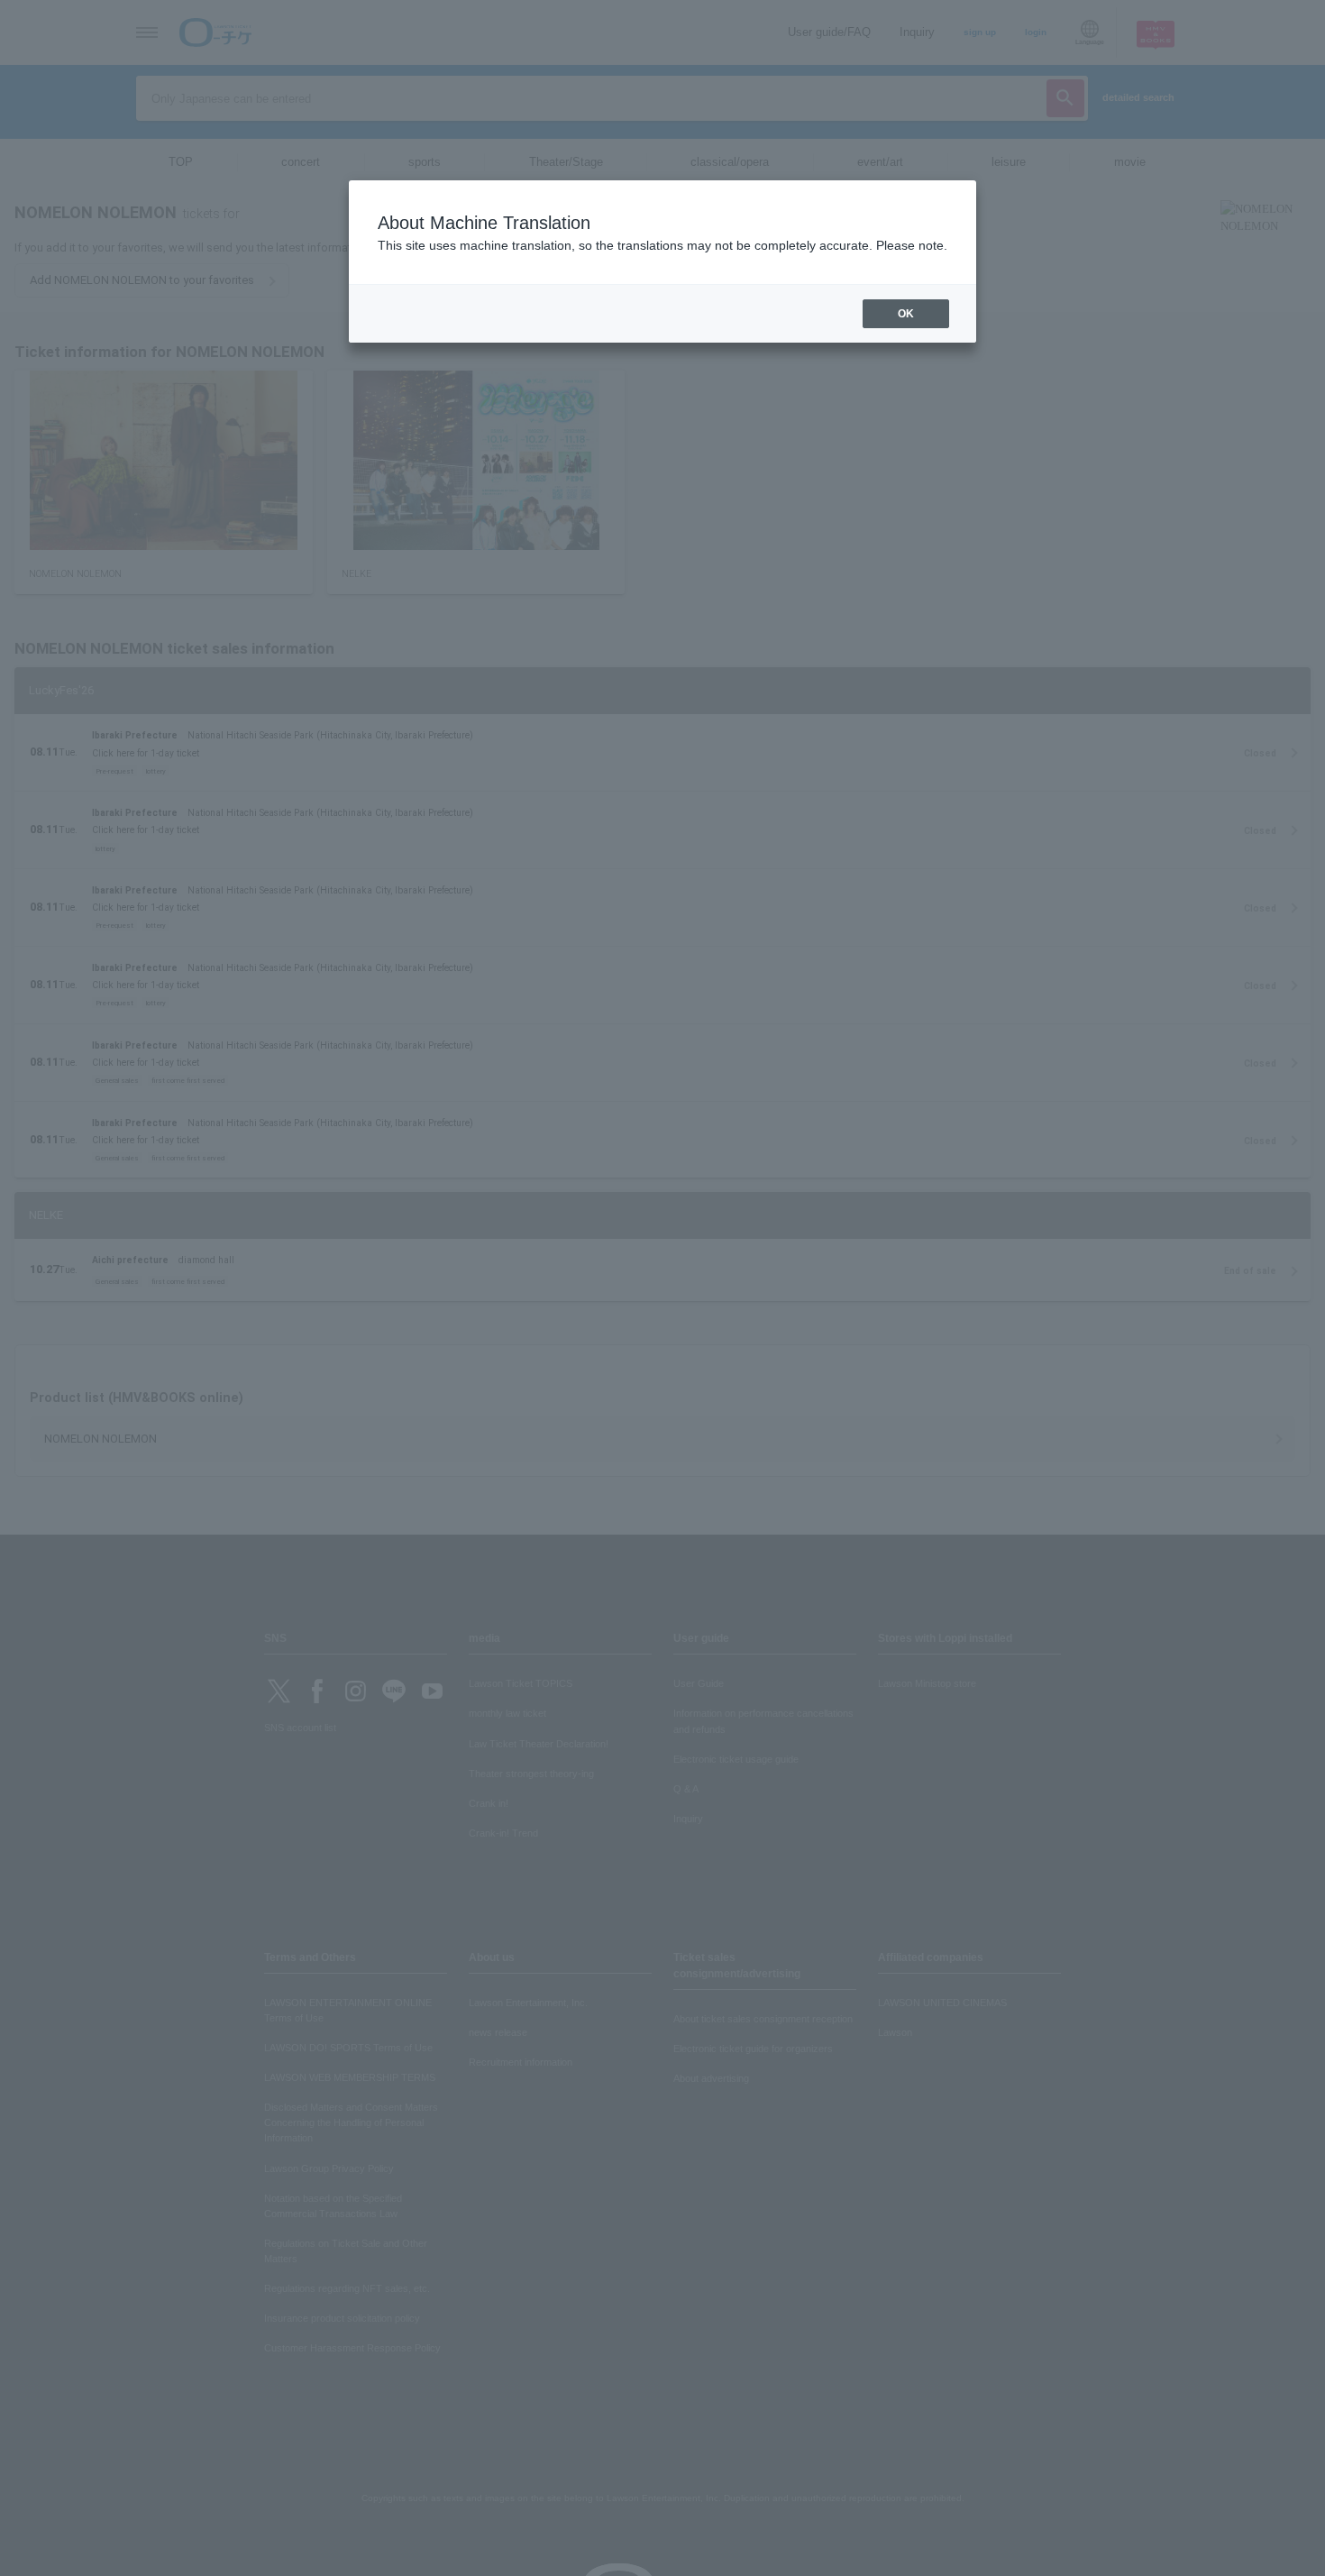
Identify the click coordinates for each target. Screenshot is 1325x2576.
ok (906, 314)
